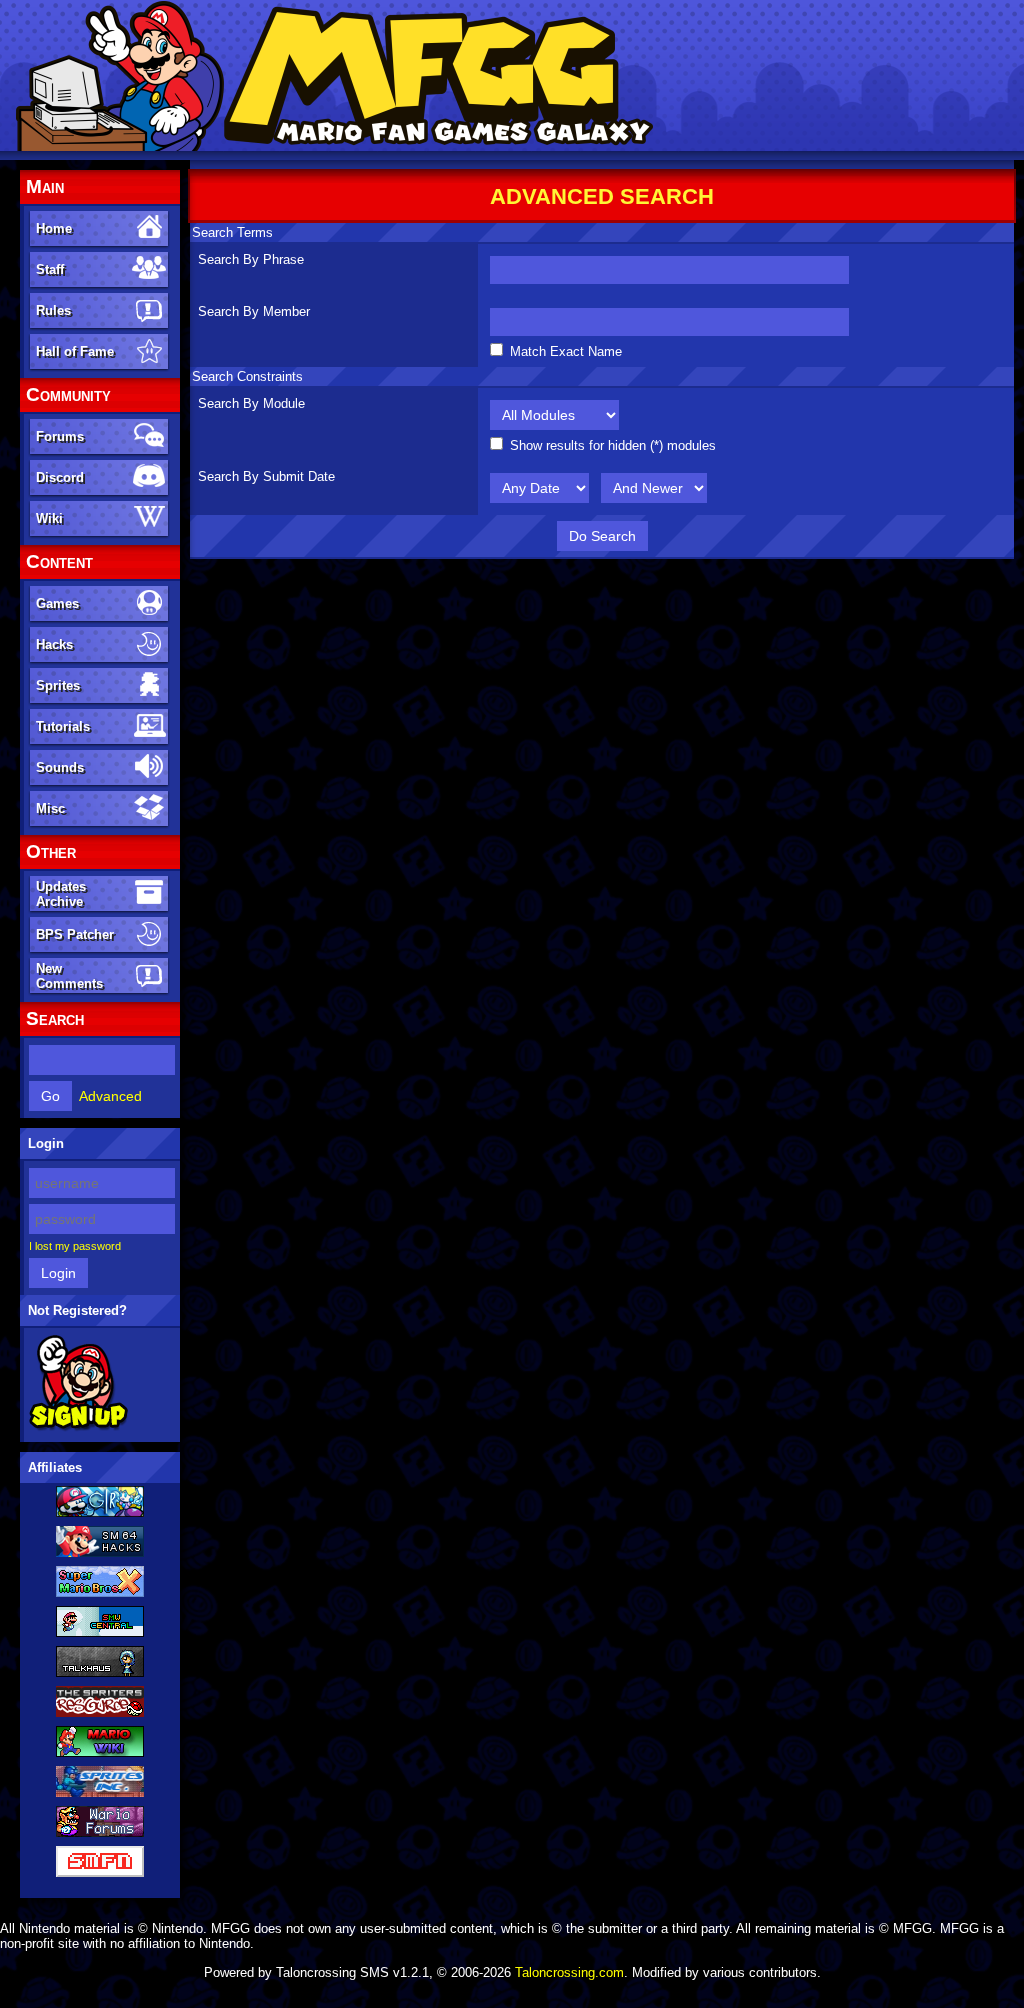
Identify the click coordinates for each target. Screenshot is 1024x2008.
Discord (60, 477)
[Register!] (78, 1427)
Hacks (54, 644)
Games (57, 603)
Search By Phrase (251, 259)
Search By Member (254, 311)
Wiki (49, 518)
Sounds (60, 767)
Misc (50, 808)
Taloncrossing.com (569, 1972)
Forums (60, 436)
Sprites (58, 685)
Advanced (110, 1096)
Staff (50, 269)
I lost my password (75, 1246)
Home (54, 228)
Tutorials (63, 726)
